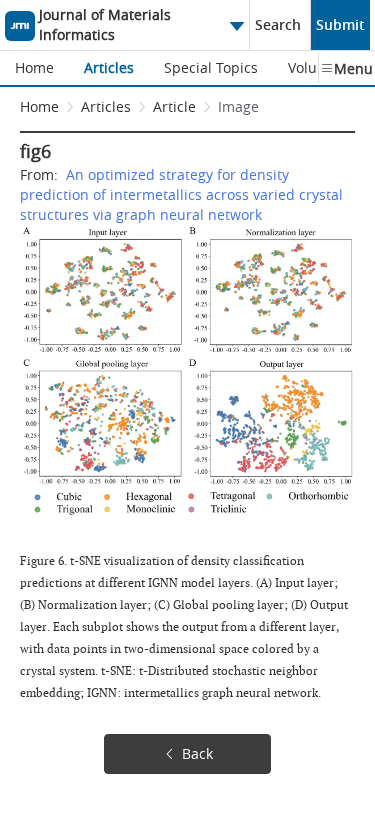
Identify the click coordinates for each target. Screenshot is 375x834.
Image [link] (238, 106)
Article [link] (174, 106)
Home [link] (39, 106)
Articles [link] (106, 106)
